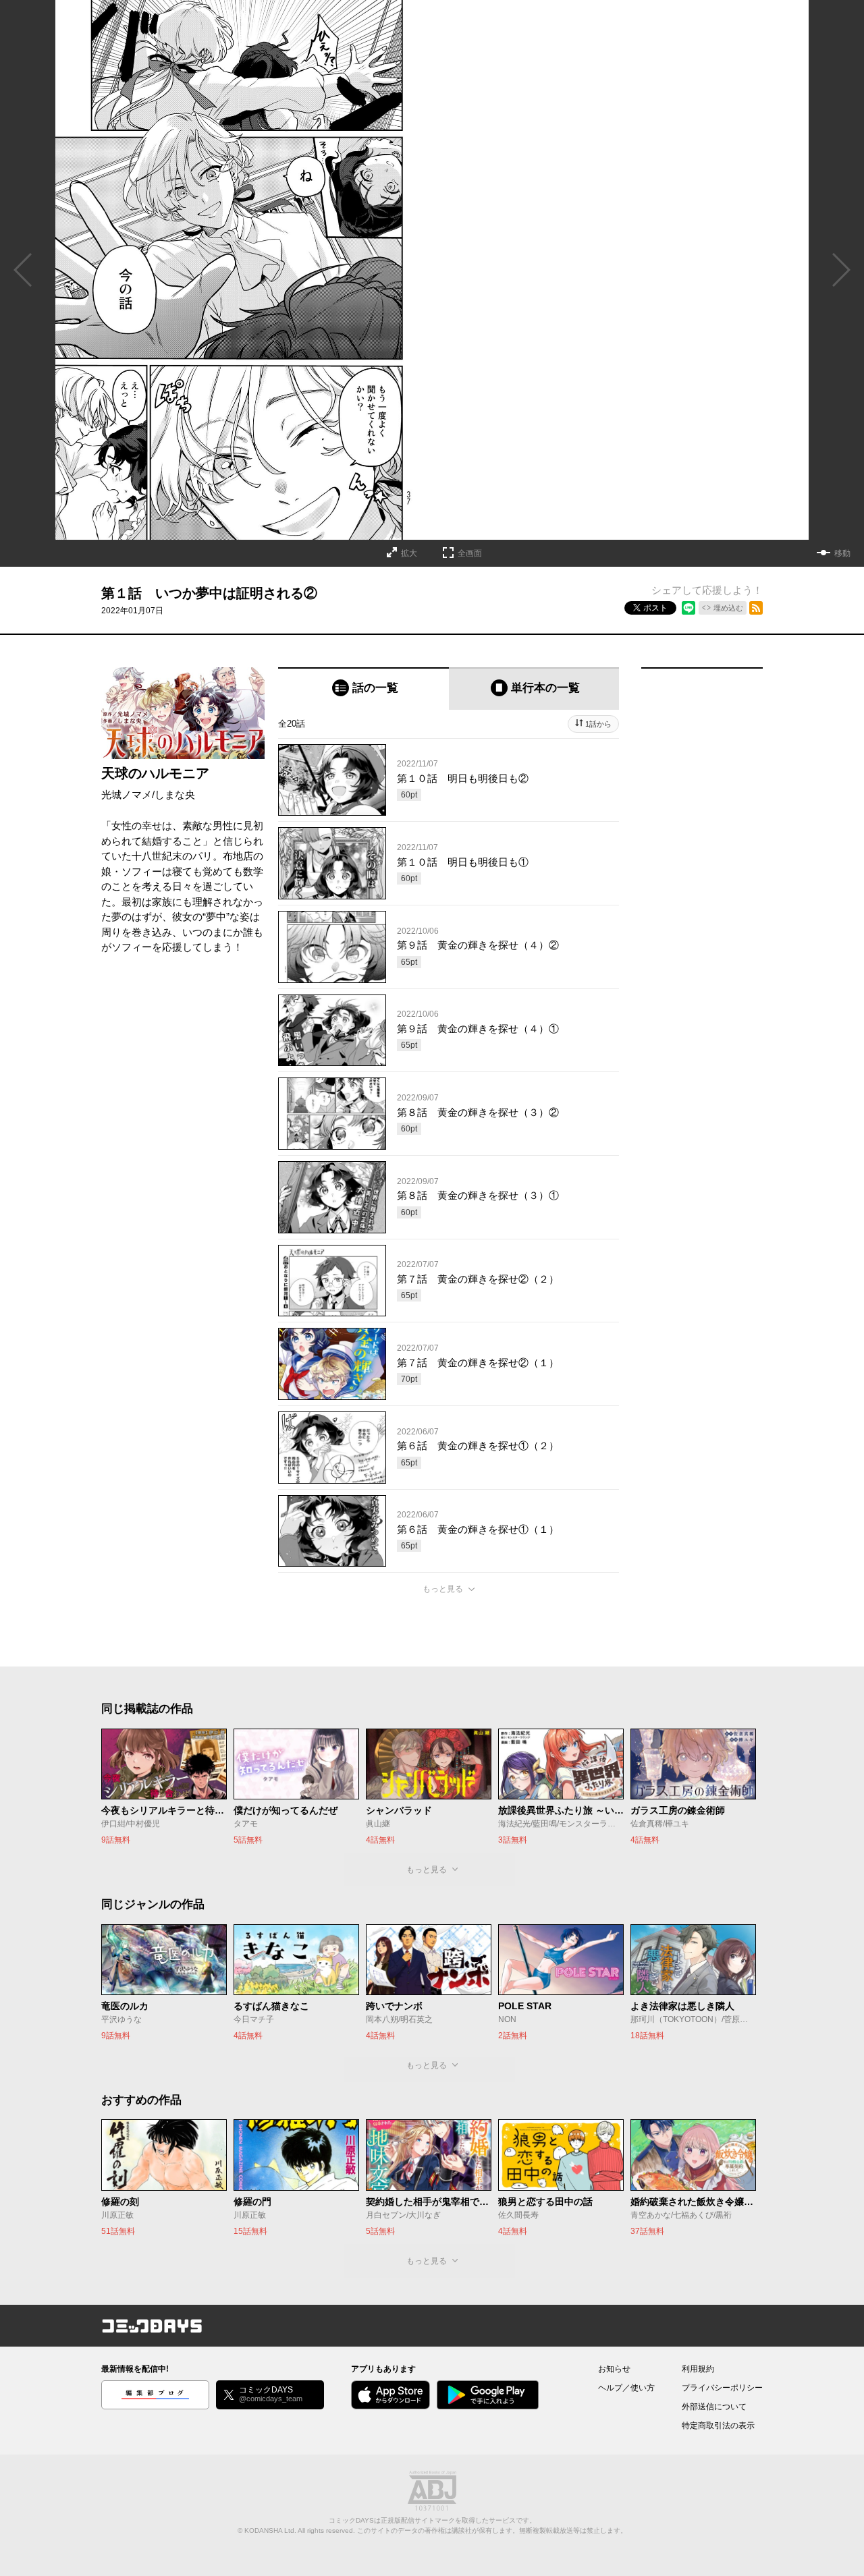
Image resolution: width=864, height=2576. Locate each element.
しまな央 (175, 794)
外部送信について (714, 2407)
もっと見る (443, 1589)
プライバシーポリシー (722, 2388)
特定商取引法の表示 (718, 2426)
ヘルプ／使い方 (626, 2388)
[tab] (363, 689)
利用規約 (698, 2369)
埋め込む (728, 608)
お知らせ (614, 2369)
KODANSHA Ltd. (270, 2530)
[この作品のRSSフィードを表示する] (756, 608)
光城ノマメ (127, 794)
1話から (598, 724)
